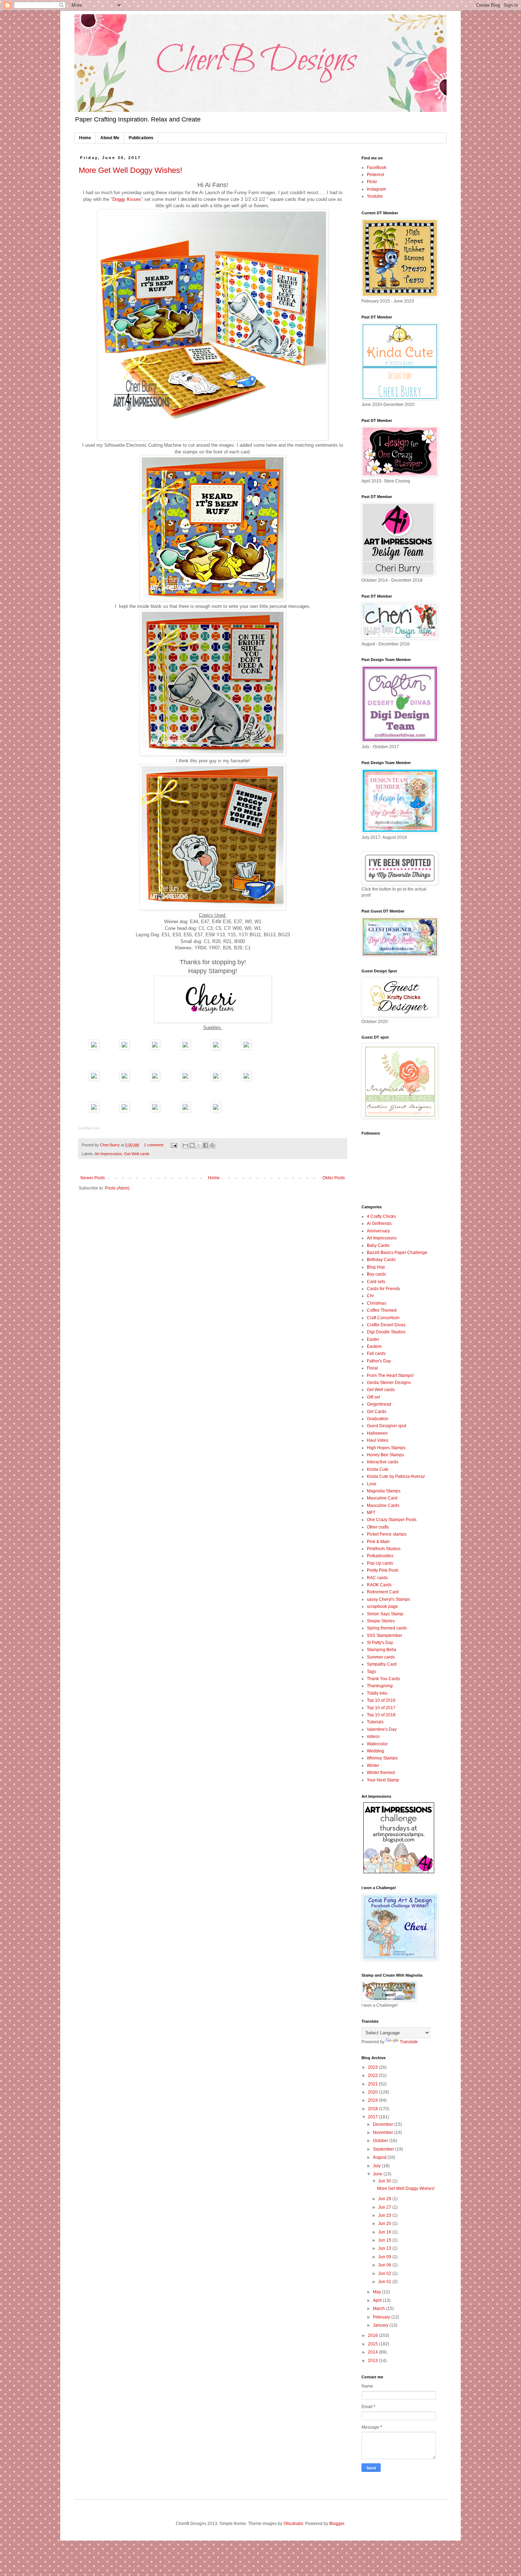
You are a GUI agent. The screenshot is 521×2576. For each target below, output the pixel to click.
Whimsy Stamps (382, 1758)
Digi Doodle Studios (386, 1332)
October (381, 2141)
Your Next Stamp (383, 1780)
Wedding (376, 1751)
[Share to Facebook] (206, 1145)
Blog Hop (376, 1267)
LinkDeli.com (89, 1128)
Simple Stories (381, 1621)
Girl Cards (377, 1412)
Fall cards (376, 1354)
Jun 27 (385, 2207)
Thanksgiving (380, 1686)
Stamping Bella (382, 1650)
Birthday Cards (381, 1260)
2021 (373, 2084)
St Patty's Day (380, 1643)
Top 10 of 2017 (381, 1708)
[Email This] (185, 1145)
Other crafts (378, 1527)
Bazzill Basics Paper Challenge (397, 1253)
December (383, 2124)
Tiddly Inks (377, 1693)
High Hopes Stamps (386, 1448)
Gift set (373, 1397)
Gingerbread (379, 1404)
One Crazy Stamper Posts (392, 1520)
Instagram (376, 189)
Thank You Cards (383, 1679)
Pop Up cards (380, 1563)
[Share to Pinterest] (212, 1145)
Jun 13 (385, 2248)
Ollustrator (293, 2524)
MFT (371, 1513)
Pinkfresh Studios (384, 1549)
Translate (409, 2042)
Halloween (377, 1433)
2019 (373, 2100)
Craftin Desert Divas (386, 1325)
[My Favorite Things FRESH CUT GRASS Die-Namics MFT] (94, 1110)
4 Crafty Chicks (381, 1216)
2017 (373, 2117)
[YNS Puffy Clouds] (155, 1079)
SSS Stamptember (385, 1636)
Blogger (337, 2524)
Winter (373, 1766)
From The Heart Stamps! (390, 1375)
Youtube (375, 196)
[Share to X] (199, 1145)
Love (372, 1484)
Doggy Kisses (127, 199)
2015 (373, 2344)
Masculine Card (382, 1498)
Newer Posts (93, 1178)
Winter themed (381, 1773)
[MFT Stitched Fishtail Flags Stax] (216, 1079)
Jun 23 (385, 2215)
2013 (373, 2361)
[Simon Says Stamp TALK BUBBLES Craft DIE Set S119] (185, 1079)
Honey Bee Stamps (385, 1455)
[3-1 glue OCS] (185, 1110)
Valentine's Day (382, 1729)
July (377, 2166)
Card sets (376, 1282)
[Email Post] (174, 1145)
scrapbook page (382, 1606)
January (381, 2325)
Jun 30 (385, 2181)
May (377, 2292)
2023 (373, 2067)
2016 (373, 2335)
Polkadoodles (380, 1556)
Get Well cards (137, 1154)
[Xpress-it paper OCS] (216, 1048)
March (379, 2309)
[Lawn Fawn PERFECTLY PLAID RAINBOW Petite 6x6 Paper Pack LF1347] (124, 1048)
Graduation (378, 1419)
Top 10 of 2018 (381, 1715)
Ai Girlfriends (379, 1224)
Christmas (377, 1303)
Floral (372, 1368)
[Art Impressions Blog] (399, 1872)
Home (85, 138)
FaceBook (377, 168)
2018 (373, 2109)
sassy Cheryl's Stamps (388, 1599)
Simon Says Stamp (385, 1614)
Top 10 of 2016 (381, 1700)
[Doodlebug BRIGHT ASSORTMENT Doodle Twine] (216, 1110)
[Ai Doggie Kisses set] (94, 1048)
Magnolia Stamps (384, 1491)
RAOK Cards (379, 1585)
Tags (371, 1672)
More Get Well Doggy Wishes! (130, 170)
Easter (373, 1339)
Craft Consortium (383, 1318)
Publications (141, 138)
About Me (110, 138)
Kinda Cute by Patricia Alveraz (396, 1476)
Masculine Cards (383, 1506)
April (378, 2300)
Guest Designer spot (386, 1426)
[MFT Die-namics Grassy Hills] (124, 1110)
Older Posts (334, 1178)
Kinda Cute (378, 1469)
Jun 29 (385, 2199)
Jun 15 (385, 2240)
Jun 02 (385, 2273)
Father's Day (379, 1361)
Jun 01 (385, 2282)
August (380, 2157)
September (384, 2149)
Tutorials (375, 1722)
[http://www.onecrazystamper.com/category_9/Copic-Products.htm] (246, 1048)
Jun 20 (385, 2224)
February (382, 2317)
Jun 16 (385, 2232)
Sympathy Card (382, 1664)
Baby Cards (378, 1245)
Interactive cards (383, 1462)
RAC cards (377, 1578)
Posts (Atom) (117, 1188)
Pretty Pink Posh (383, 1570)
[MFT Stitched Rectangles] (246, 1079)
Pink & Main (378, 1542)
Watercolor (377, 1744)
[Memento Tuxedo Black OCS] (185, 1048)
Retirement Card (383, 1592)
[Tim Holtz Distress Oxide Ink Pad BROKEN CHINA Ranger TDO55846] (94, 1079)
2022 (373, 2075)
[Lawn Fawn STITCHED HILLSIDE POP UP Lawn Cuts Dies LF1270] (155, 1110)
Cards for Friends (383, 1289)
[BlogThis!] (192, 1145)
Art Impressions (108, 1154)
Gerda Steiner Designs (389, 1383)
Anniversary (378, 1231)
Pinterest (375, 175)
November (383, 2132)
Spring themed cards (387, 1628)
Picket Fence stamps (387, 1534)
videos (373, 1736)
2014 (373, 2352)
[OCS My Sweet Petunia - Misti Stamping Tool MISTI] (155, 1048)
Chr (370, 1296)
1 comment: (155, 1145)
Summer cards (381, 1657)
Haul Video (378, 1440)
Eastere (374, 1346)
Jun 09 (385, 2257)
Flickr (372, 182)
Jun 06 (385, 2265)
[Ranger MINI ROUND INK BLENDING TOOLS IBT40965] (124, 1079)
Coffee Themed (382, 1310)
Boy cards (376, 1274)
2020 (373, 2092)
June (378, 2174)
